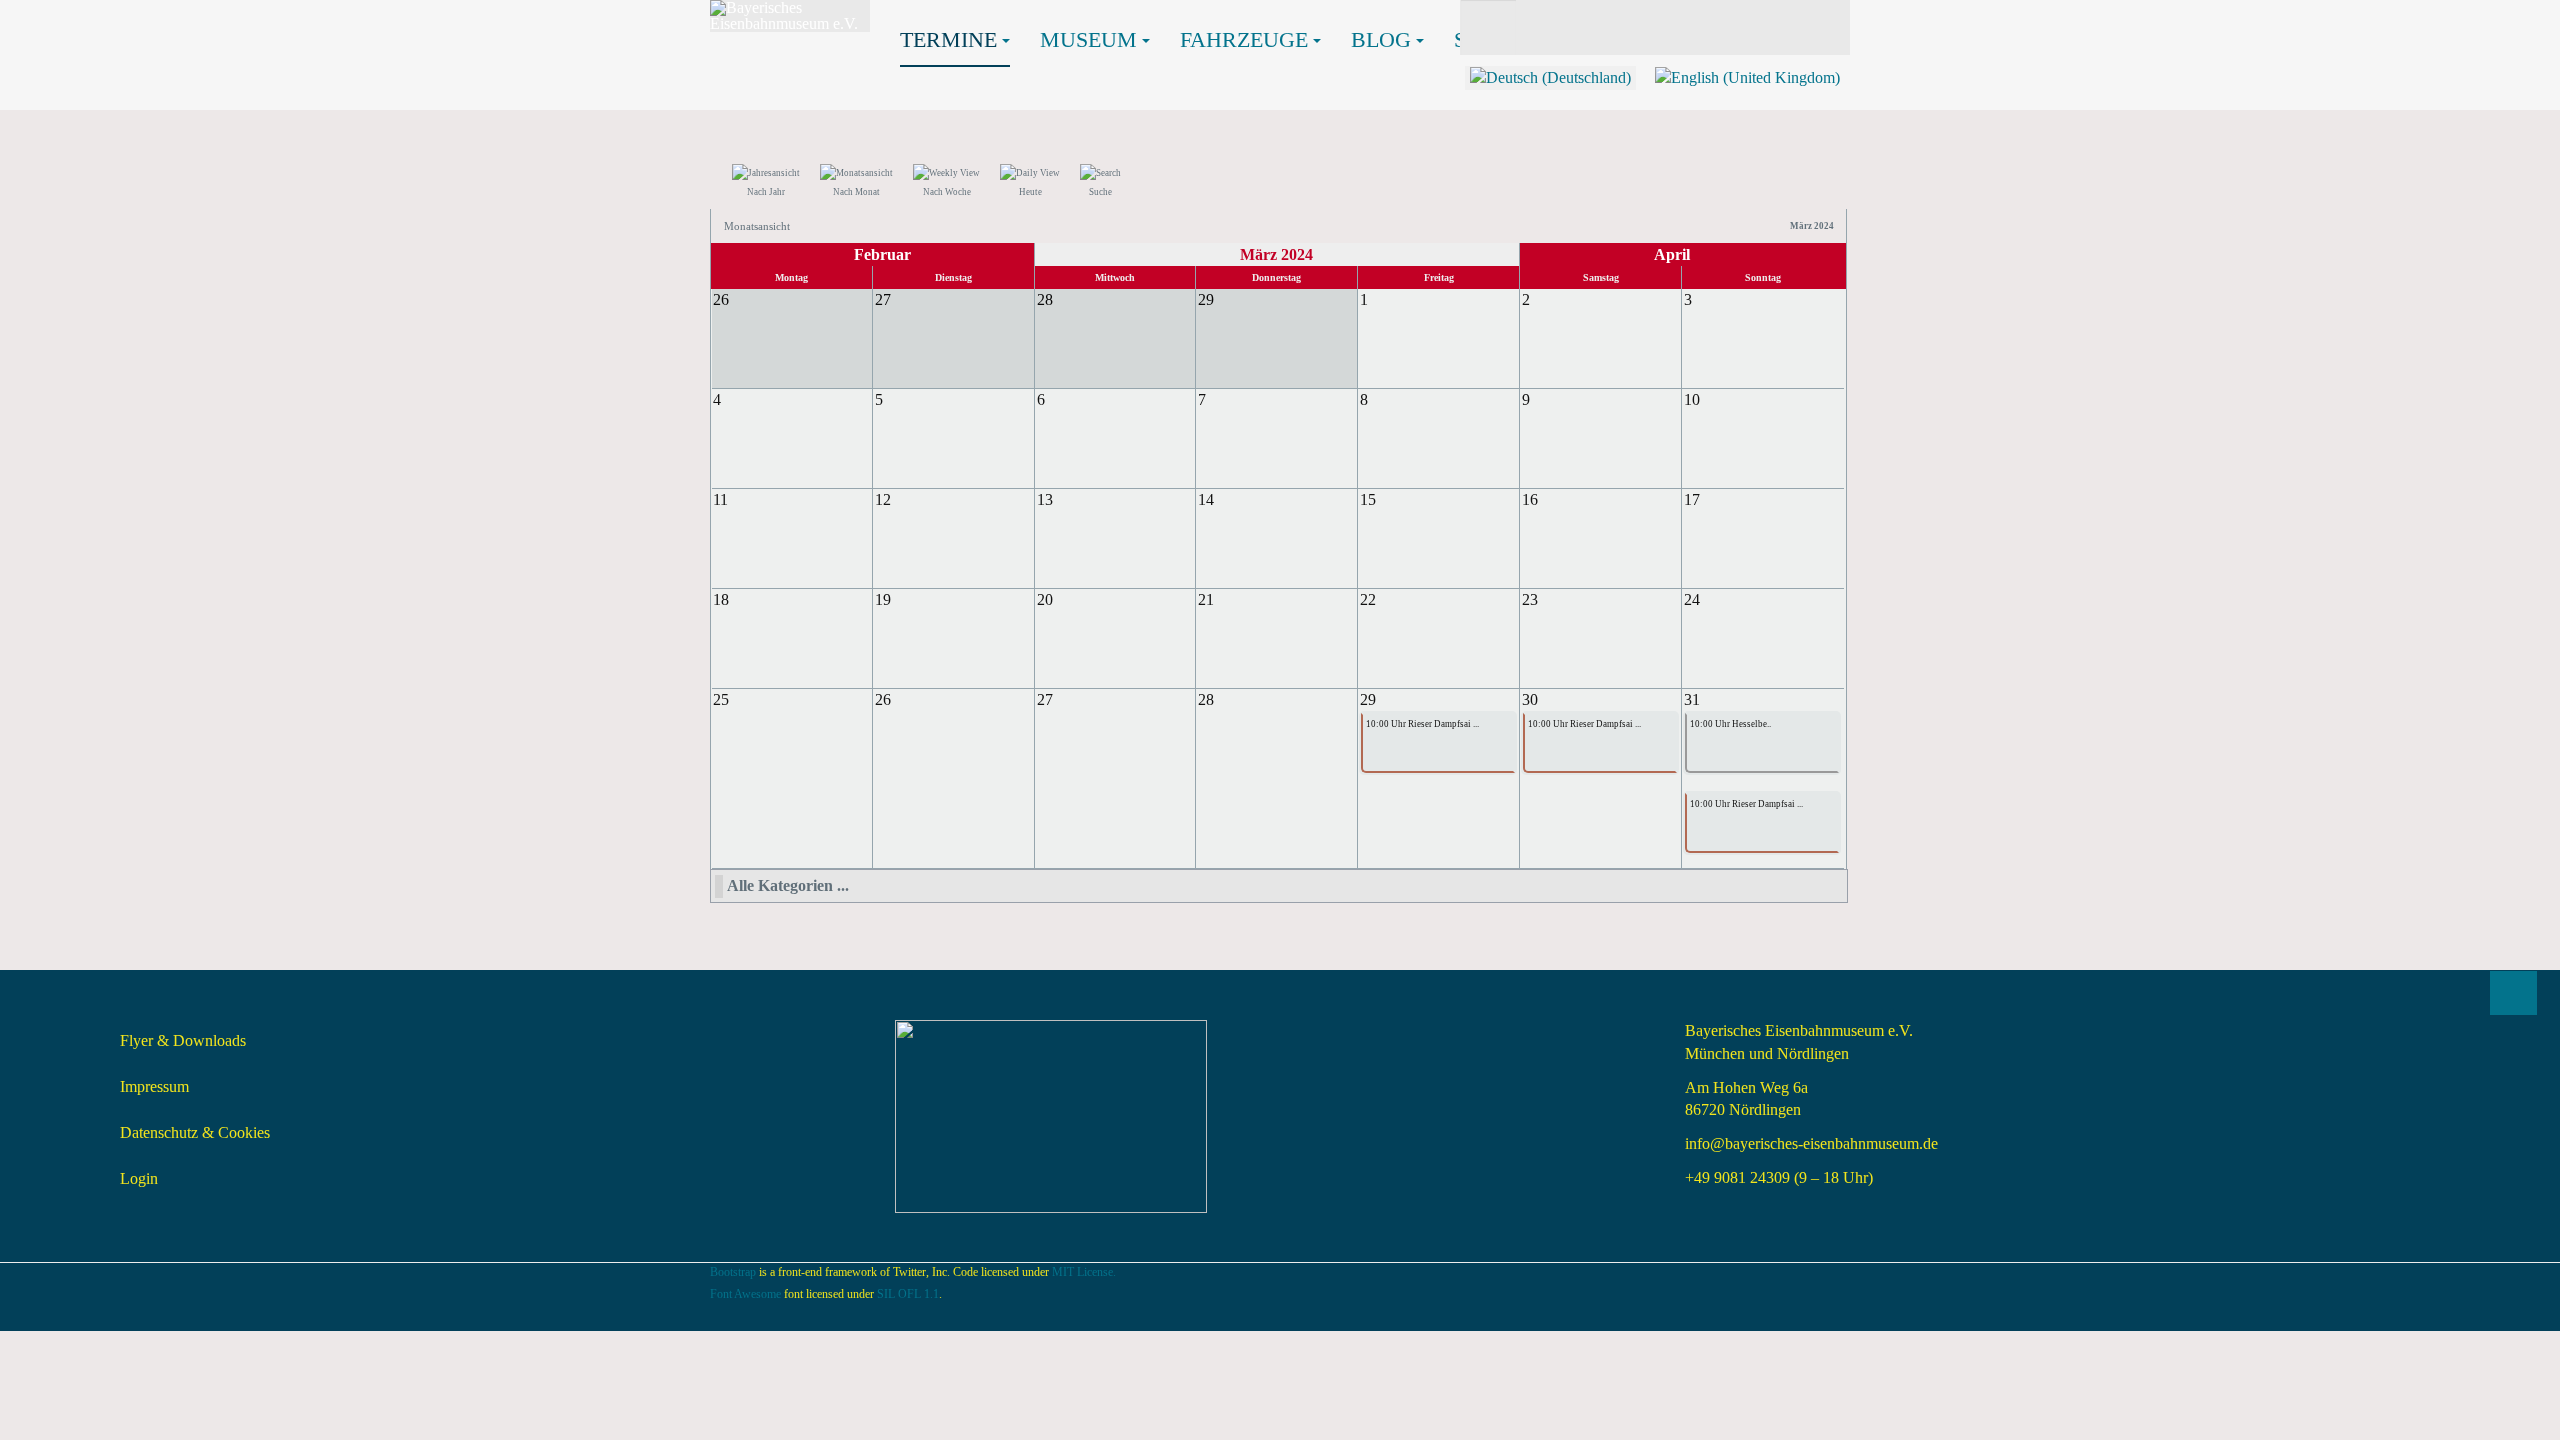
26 (883, 699)
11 (720, 499)
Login (139, 1178)
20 (1045, 599)
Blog (1381, 39)
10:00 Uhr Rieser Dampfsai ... (1422, 724)
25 (721, 699)
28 (1206, 699)
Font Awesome (745, 1294)
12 (883, 499)
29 (1368, 699)
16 (1530, 499)
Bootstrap (733, 1272)
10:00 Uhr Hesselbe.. (1730, 724)
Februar (882, 254)
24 (1692, 599)
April (1672, 254)
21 (1206, 599)
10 (1692, 399)
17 (1692, 499)
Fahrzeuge (1244, 39)
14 (1206, 499)
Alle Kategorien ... (788, 885)
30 (1530, 699)
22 (1368, 599)
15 (1368, 499)
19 (883, 599)
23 (1530, 599)
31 (1692, 699)
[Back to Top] (2513, 993)
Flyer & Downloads (183, 1040)
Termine (948, 39)
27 (1045, 699)
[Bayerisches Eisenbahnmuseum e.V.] (790, 16)
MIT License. (1084, 1272)
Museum (1088, 39)
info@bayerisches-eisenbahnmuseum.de (1811, 1143)
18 (721, 599)
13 (1045, 499)
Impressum (154, 1086)
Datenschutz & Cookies (195, 1132)
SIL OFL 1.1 (908, 1294)
